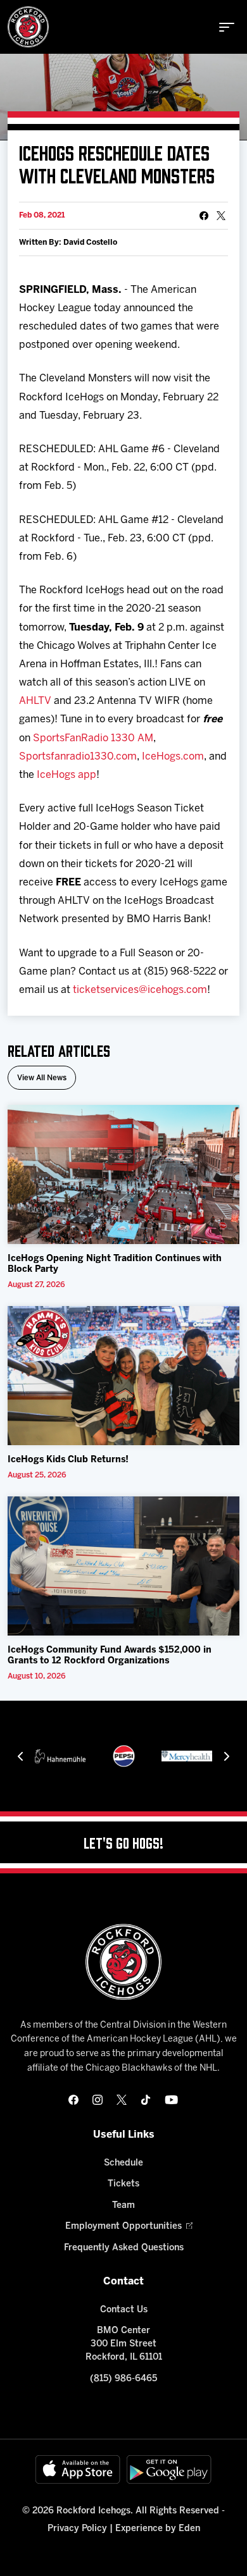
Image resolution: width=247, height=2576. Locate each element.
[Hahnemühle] (60, 1756)
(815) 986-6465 (123, 2379)
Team (123, 2206)
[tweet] (221, 216)
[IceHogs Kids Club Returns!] (124, 1376)
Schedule (123, 2163)
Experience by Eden (158, 2529)
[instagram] (98, 2100)
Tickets (123, 2184)
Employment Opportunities (123, 2227)
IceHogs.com (173, 757)
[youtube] (171, 2100)
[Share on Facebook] (204, 216)
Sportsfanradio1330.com (78, 757)
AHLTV (35, 701)
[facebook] (73, 2100)
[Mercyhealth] (187, 1756)
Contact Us (124, 2310)
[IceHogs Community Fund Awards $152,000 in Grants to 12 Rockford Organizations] (124, 1566)
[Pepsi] (124, 1756)
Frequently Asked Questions (124, 2248)
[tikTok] (146, 2100)
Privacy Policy (77, 2529)
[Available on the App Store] (78, 2469)
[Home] (28, 27)
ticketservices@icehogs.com (140, 990)
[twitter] (122, 2100)
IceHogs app (66, 775)
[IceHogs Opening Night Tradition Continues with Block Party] (124, 1174)
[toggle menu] (227, 27)
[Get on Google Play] (169, 2469)
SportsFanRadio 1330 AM (93, 738)
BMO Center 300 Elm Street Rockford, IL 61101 (124, 2344)
